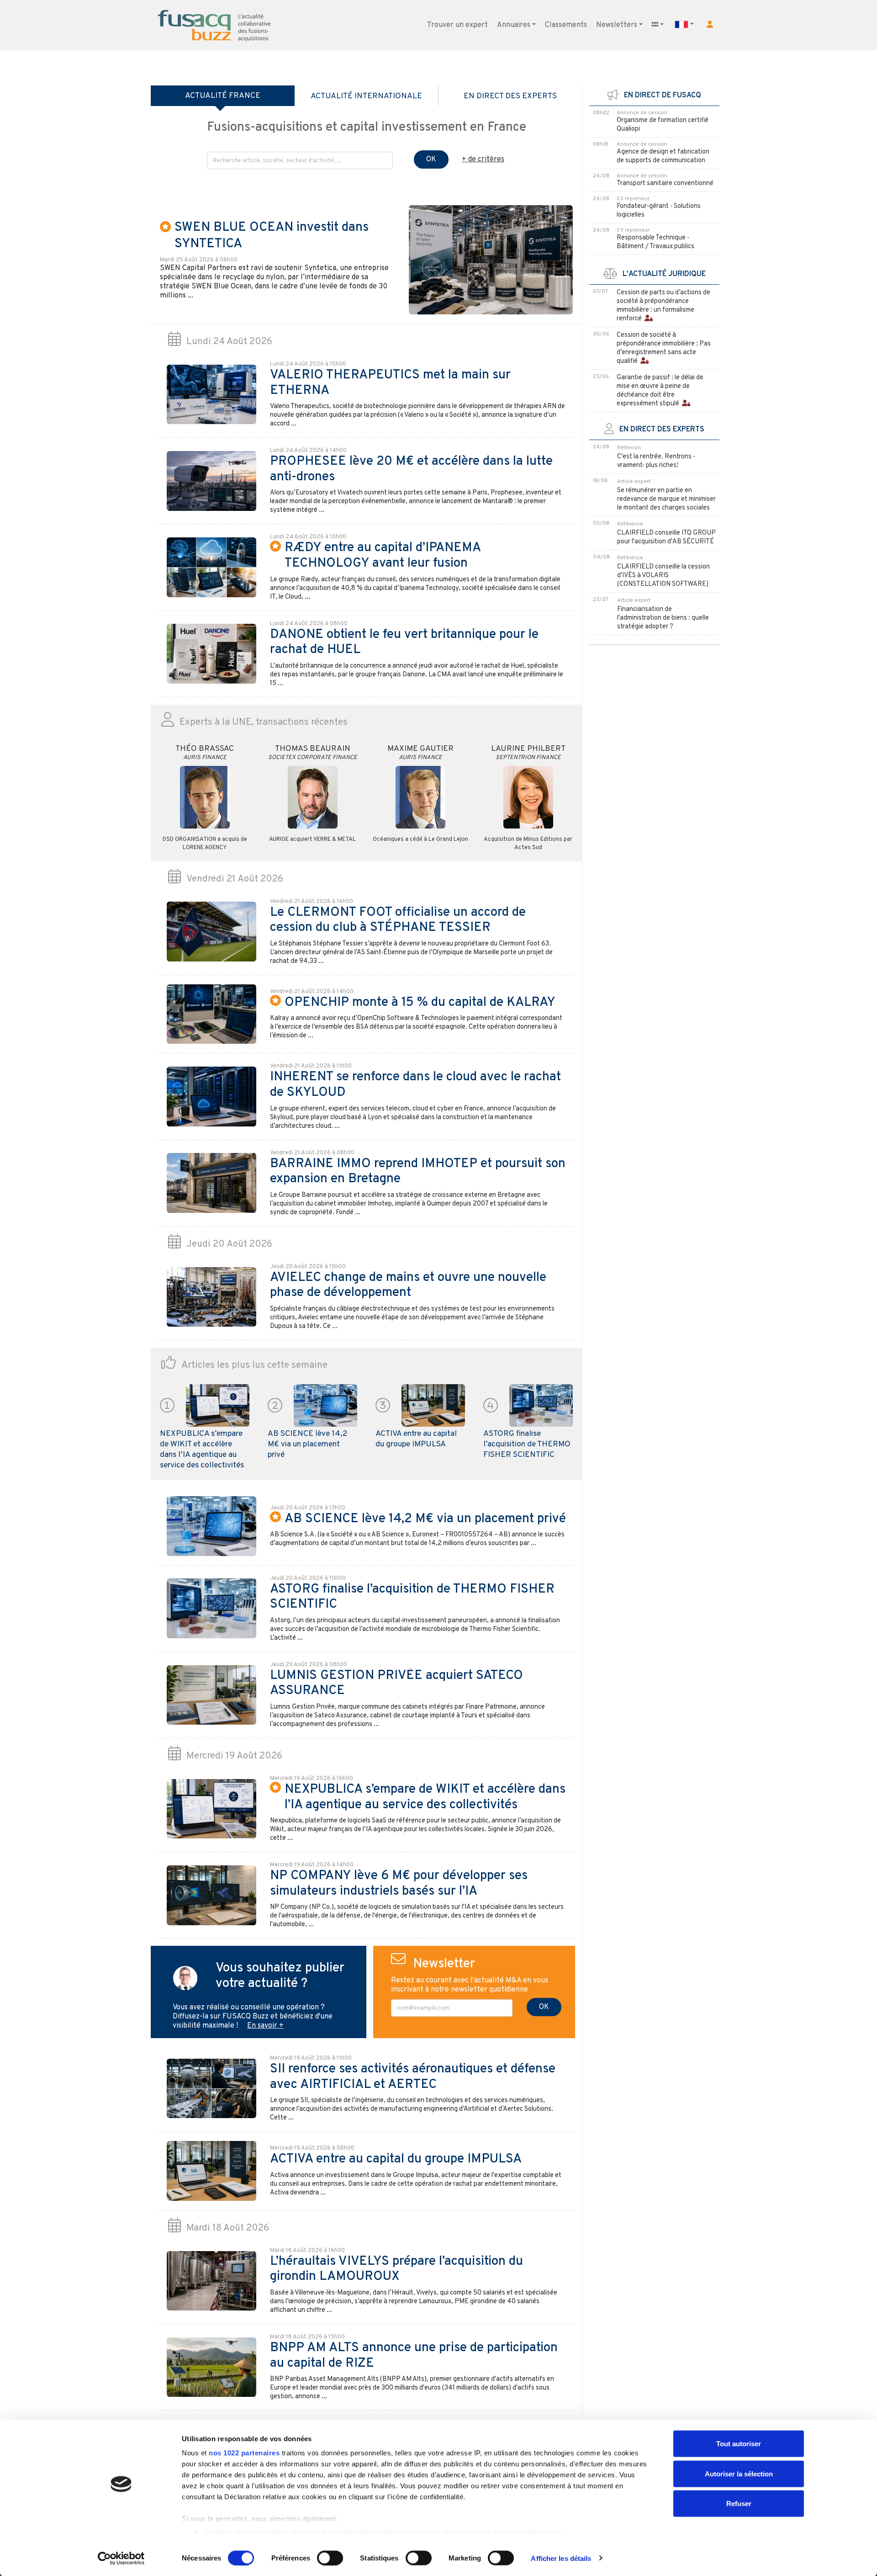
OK (431, 159)
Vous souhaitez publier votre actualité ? (280, 1976)
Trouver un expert (457, 25)
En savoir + (265, 2026)
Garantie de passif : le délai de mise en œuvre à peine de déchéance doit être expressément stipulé (660, 391)
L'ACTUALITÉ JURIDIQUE (661, 274)
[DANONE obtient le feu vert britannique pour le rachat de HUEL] (211, 654)
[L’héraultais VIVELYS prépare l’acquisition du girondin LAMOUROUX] (211, 2281)
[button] (710, 24)
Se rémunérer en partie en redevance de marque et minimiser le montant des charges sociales (666, 499)
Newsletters (617, 25)
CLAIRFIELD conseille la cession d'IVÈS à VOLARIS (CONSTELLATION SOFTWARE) (663, 576)
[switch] (330, 2558)
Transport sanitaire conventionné (665, 183)
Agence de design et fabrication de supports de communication (663, 156)
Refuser (739, 2504)
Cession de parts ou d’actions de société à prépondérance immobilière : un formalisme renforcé (663, 306)
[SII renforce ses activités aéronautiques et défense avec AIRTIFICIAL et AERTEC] (211, 2088)
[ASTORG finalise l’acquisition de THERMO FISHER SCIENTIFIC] (541, 1406)
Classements (566, 25)
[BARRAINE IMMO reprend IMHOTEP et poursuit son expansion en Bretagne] (211, 1183)
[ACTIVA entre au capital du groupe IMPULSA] (433, 1406)
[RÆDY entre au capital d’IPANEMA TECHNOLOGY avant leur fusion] (211, 568)
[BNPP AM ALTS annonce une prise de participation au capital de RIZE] (211, 2367)
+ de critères (483, 159)
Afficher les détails (561, 2558)
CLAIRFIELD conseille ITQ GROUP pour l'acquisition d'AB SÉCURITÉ (666, 537)
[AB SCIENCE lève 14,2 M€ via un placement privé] (326, 1406)
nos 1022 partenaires (244, 2453)
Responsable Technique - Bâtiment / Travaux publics (655, 242)
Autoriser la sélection (739, 2473)
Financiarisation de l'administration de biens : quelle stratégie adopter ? (663, 618)
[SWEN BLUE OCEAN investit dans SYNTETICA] (491, 260)
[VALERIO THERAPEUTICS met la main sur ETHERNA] (211, 394)
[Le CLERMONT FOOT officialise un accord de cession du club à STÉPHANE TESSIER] (211, 932)
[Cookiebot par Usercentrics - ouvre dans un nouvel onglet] (121, 2558)
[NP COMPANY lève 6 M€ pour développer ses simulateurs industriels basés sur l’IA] (211, 1895)
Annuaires (514, 25)
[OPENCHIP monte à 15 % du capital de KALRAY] (211, 1014)
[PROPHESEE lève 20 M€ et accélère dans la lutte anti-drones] (211, 481)
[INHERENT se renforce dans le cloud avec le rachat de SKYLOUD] (211, 1097)
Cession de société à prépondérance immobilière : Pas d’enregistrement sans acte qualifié (664, 348)
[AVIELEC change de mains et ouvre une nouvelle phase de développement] (211, 1297)
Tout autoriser (739, 2444)
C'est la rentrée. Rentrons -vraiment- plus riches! (656, 461)
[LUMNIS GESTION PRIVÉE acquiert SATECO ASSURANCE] (211, 1695)
